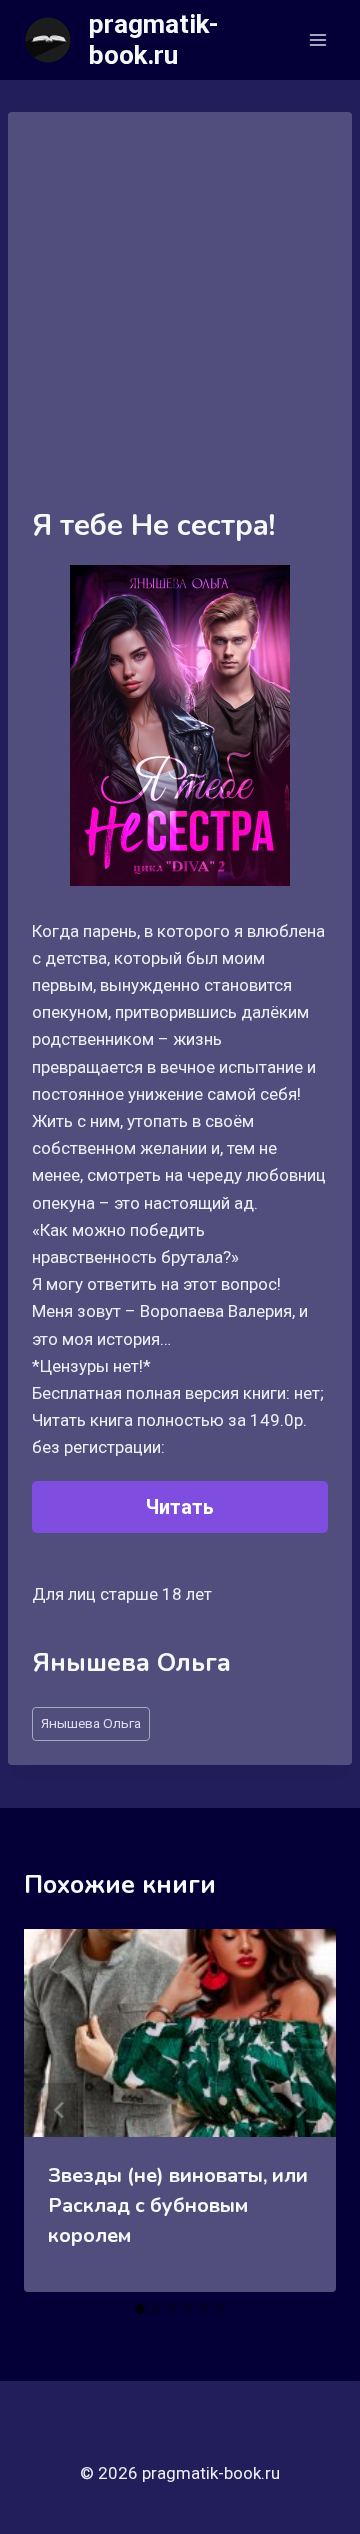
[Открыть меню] (317, 39)
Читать (180, 1507)
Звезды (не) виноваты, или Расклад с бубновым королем (178, 2205)
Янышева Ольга (91, 1723)
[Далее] (300, 2110)
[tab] (140, 2309)
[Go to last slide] (60, 2110)
